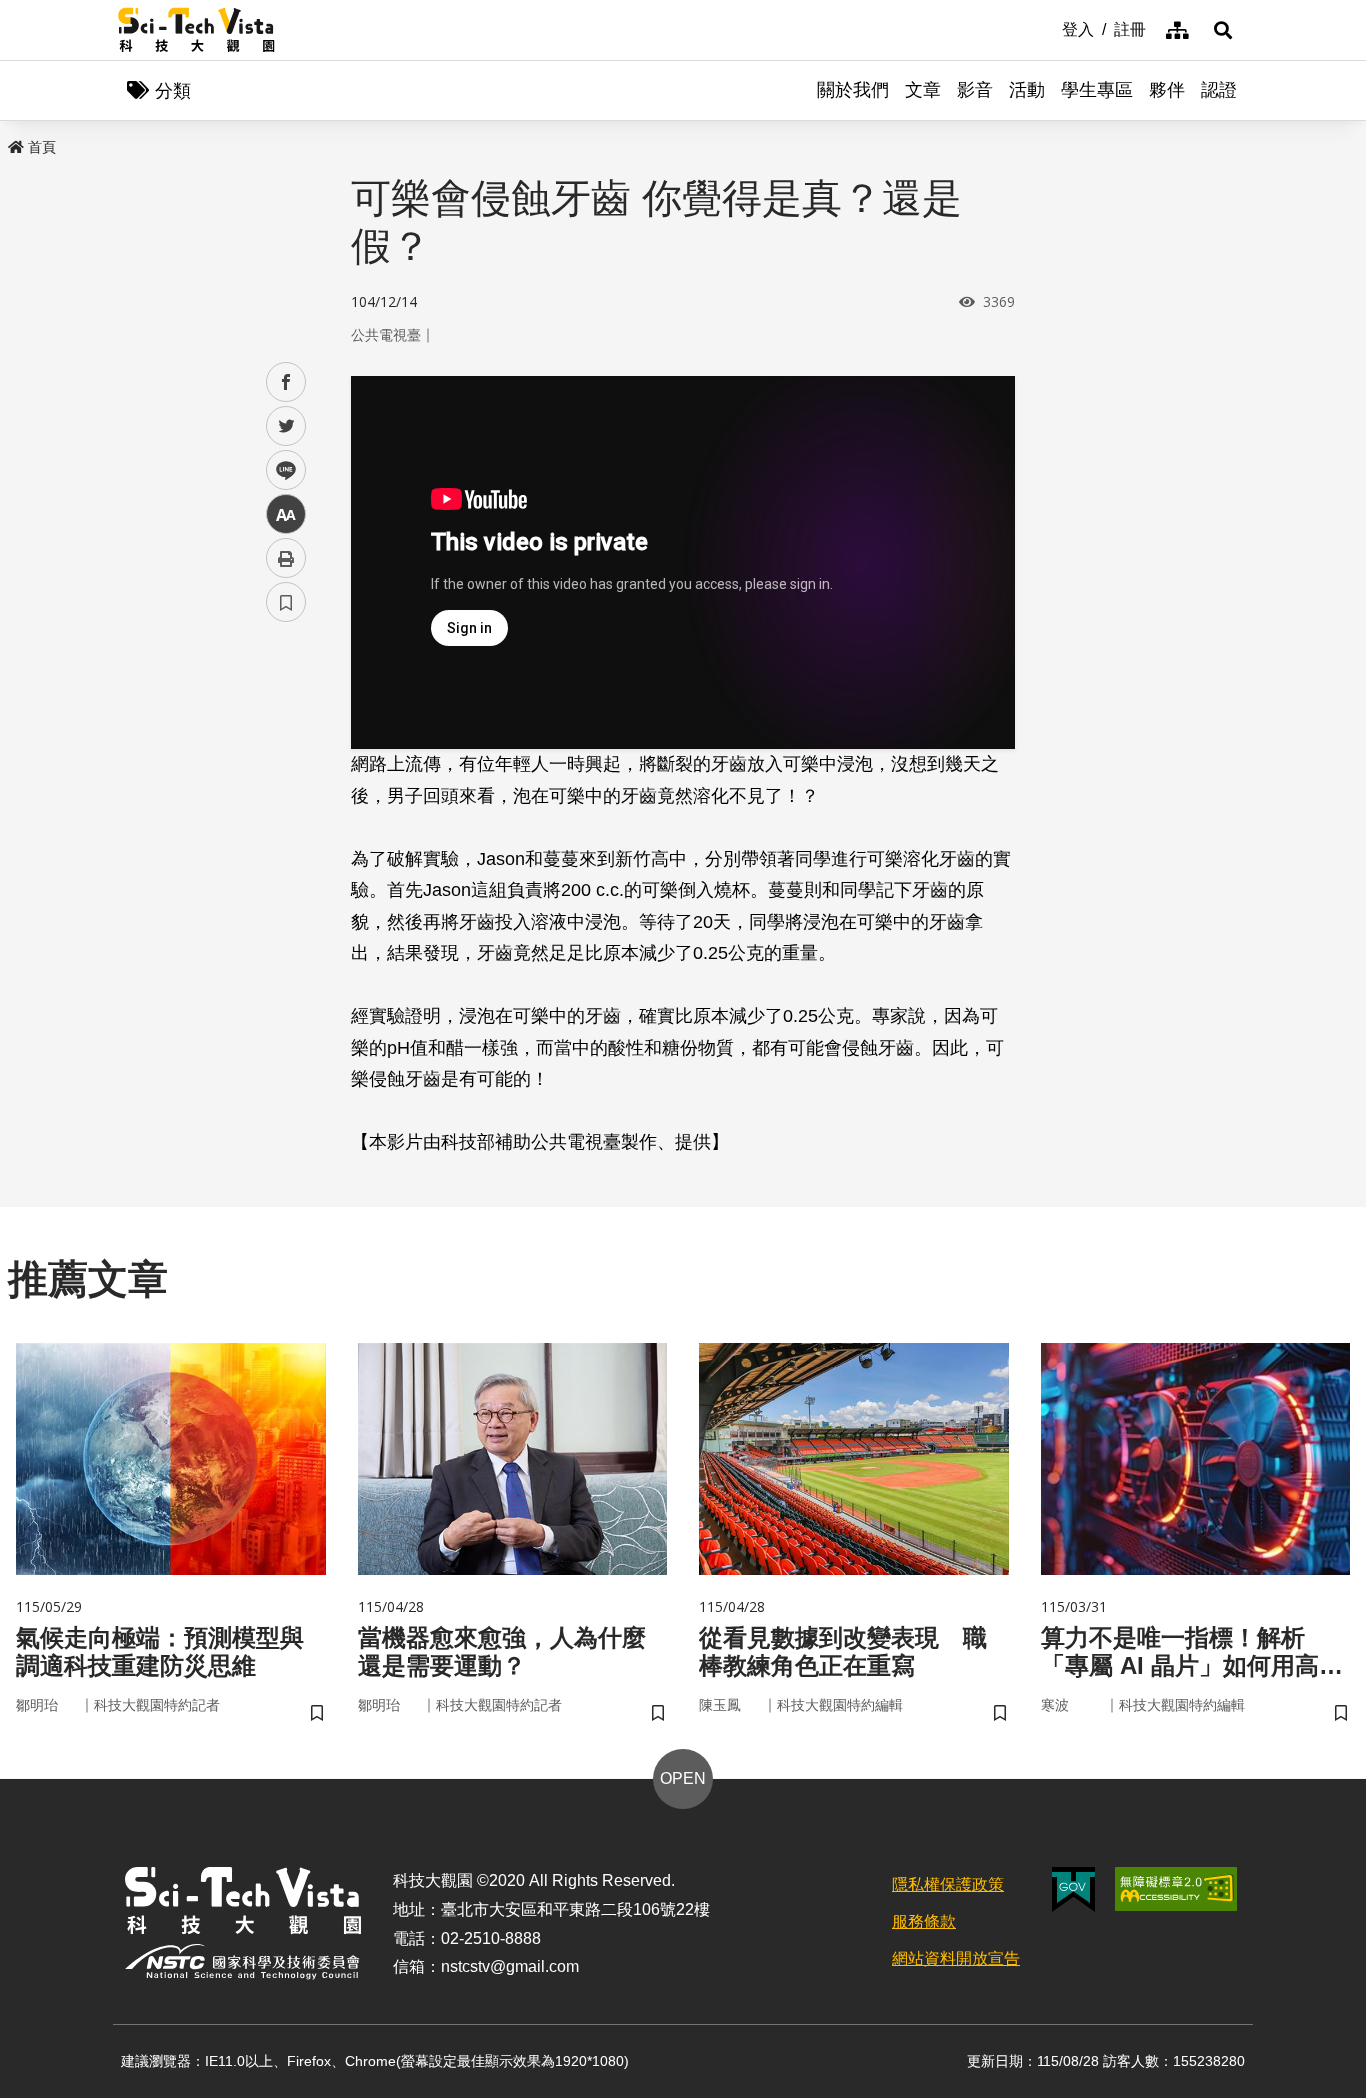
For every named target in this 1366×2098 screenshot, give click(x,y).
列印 (286, 558)
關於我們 (853, 90)
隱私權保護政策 (948, 1884)
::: (1048, 28)
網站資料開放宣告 (956, 1958)
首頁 (42, 147)
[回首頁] (196, 30)
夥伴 (1167, 90)
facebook (286, 382)
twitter (286, 426)
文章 (923, 90)
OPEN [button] (683, 1778)
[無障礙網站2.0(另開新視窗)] (1176, 1889)
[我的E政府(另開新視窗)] (1073, 1889)
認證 (1219, 90)
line (280, 470)
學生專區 (1097, 90)
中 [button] (286, 514)
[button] (1223, 30)
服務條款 (924, 1921)
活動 (1027, 90)
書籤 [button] (286, 602)
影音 (975, 90)
